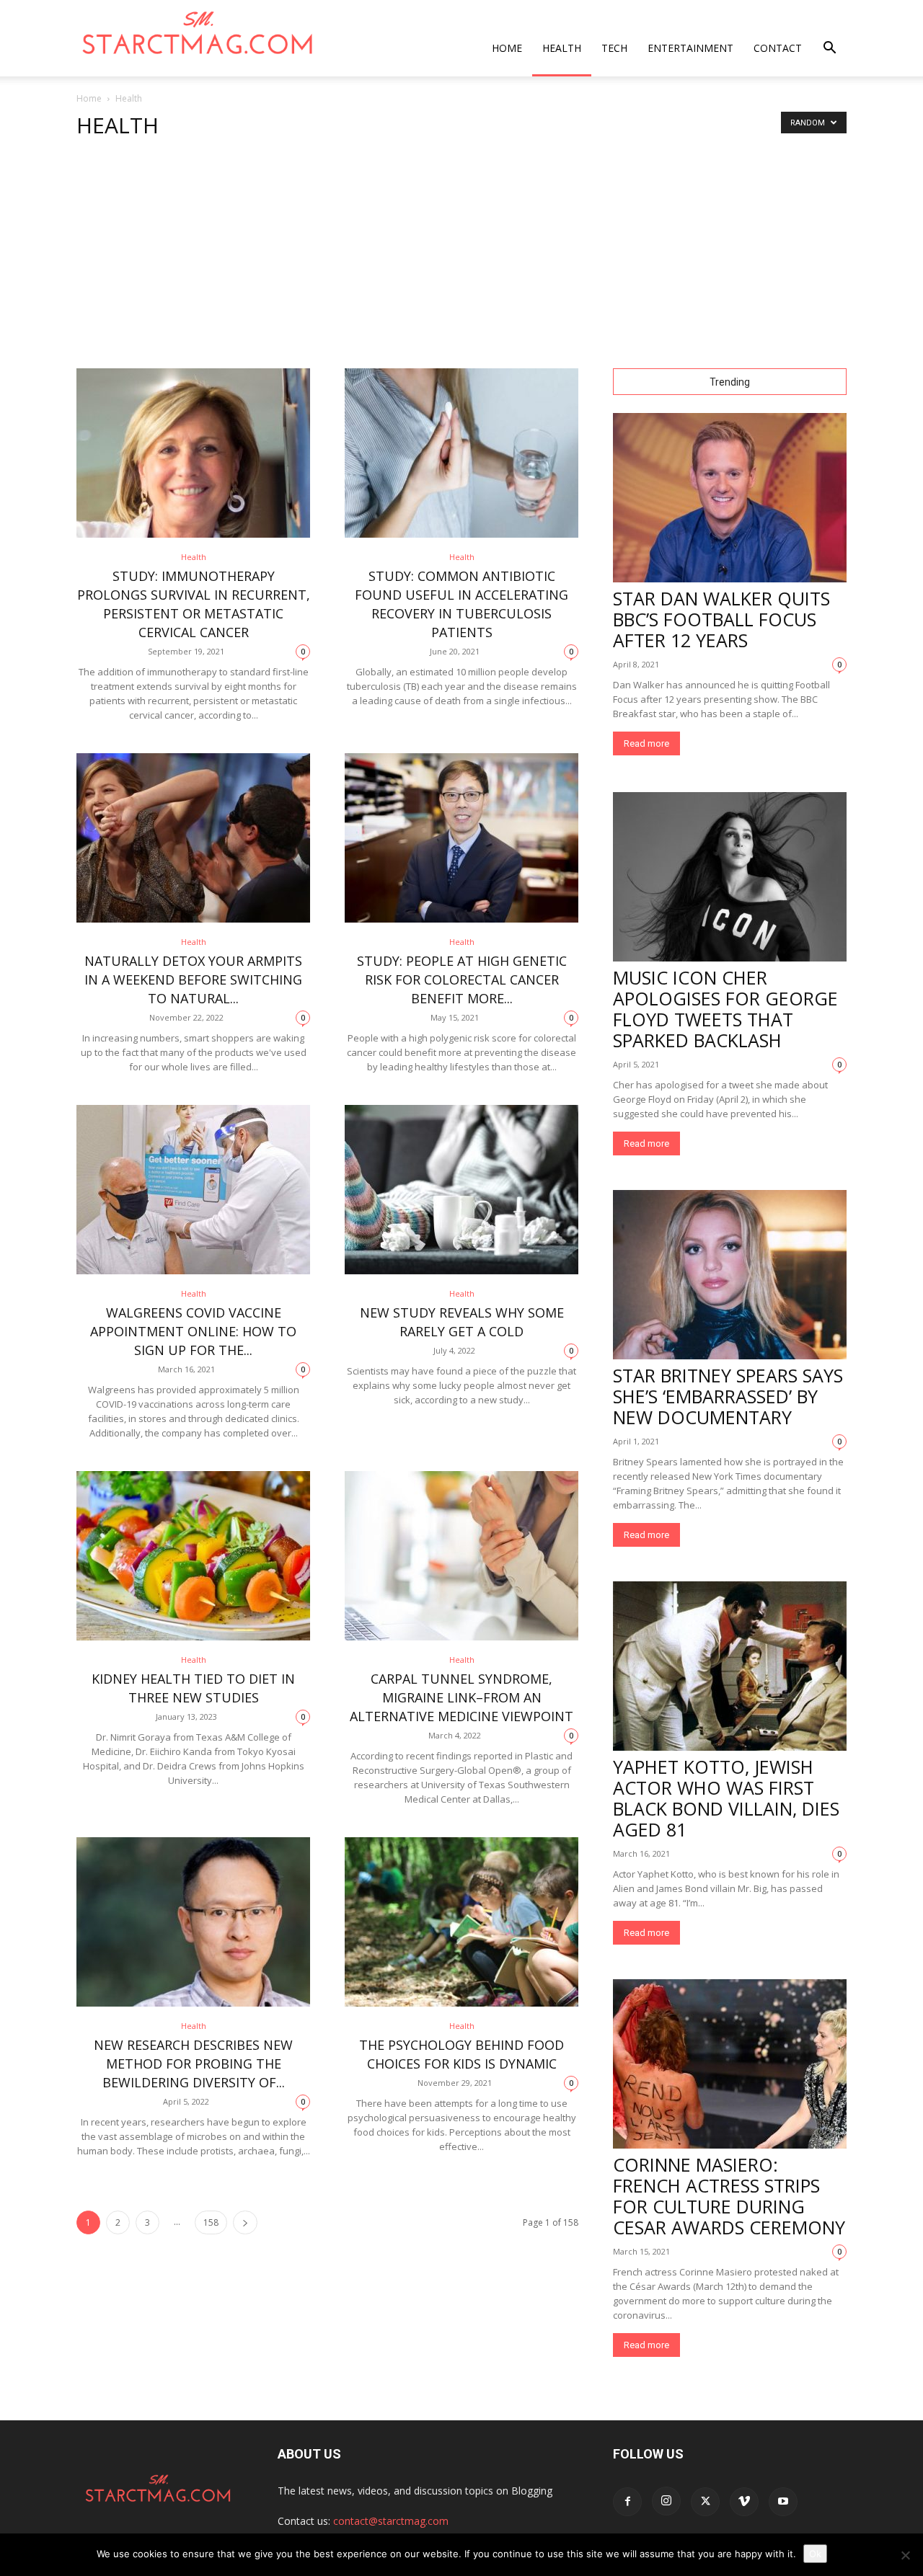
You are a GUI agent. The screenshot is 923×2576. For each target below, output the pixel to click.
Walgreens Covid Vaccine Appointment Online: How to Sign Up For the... (193, 1331)
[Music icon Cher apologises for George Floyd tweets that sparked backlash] (730, 877)
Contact (778, 48)
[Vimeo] (744, 2502)
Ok (815, 2554)
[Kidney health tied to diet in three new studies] (193, 1556)
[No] (905, 2555)
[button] (829, 49)
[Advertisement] (461, 260)
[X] (705, 2502)
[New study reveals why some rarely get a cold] (461, 1190)
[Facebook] (627, 2502)
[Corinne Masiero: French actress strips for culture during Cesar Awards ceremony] (730, 2064)
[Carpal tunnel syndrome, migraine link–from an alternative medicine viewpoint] (461, 1556)
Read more (646, 743)
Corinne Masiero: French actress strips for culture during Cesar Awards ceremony (729, 2196)
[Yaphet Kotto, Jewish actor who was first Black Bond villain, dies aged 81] (730, 1666)
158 (211, 2222)
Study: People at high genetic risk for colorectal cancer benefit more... (462, 980)
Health (562, 48)
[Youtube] (783, 2502)
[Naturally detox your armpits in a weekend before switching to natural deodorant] (193, 838)
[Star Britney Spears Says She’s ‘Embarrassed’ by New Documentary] (730, 1275)
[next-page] (245, 2222)
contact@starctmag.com (391, 2521)
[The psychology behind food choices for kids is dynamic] (461, 1922)
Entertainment (690, 48)
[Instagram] (666, 2501)
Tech (614, 48)
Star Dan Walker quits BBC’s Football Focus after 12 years (721, 619)
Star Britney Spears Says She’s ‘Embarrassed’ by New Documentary (728, 1396)
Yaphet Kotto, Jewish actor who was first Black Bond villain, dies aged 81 (726, 1798)
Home (507, 48)
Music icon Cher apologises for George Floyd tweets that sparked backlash (725, 1009)
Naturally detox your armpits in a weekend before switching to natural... (193, 980)
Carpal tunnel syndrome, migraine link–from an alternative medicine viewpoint (461, 1697)
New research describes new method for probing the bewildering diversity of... (193, 2064)
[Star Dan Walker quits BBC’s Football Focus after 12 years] (730, 498)
